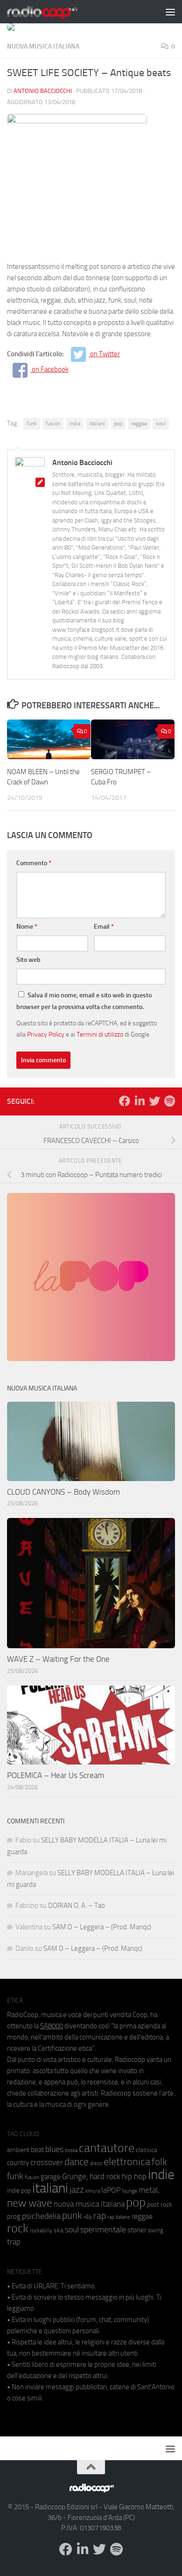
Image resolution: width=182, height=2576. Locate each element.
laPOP (111, 2190)
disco (96, 2163)
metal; (149, 2190)
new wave (30, 2203)
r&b (88, 2217)
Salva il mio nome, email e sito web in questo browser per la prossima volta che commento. (84, 1001)
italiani (97, 423)
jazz (77, 2190)
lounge (129, 2191)
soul (161, 423)
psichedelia (41, 2216)
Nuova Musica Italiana (43, 46)
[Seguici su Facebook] (125, 1101)
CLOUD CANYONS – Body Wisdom (63, 1492)
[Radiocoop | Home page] (54, 12)
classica (147, 2150)
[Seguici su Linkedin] (140, 1101)
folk (159, 2162)
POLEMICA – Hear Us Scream (56, 1775)
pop (118, 423)
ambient (18, 2150)
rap (100, 2216)
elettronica (127, 2162)
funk (32, 423)
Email (104, 927)
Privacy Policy (46, 1034)
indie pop (19, 2191)
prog (14, 2216)
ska (59, 2230)
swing (156, 2230)
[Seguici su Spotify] (169, 1101)
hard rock (105, 2177)
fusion (53, 423)
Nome (27, 927)
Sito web (28, 960)
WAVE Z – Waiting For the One (58, 1659)
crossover (47, 2162)
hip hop (134, 2176)
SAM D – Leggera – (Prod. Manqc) (102, 1927)
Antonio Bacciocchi (43, 91)
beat (37, 2150)
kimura (93, 2191)
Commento (34, 863)
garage (51, 2177)
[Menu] (170, 12)
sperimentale (103, 2230)
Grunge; (75, 2177)
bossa (71, 2150)
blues (54, 2149)
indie (75, 423)
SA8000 (52, 2026)
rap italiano (119, 2217)
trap (14, 2242)
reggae (139, 423)
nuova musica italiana (89, 2204)
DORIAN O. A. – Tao (77, 1906)
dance (77, 2162)
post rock (160, 2204)
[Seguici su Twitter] (154, 1101)
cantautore (107, 2148)
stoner (137, 2230)
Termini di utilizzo (100, 1034)
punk (72, 2216)
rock (18, 2228)
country (18, 2163)
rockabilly (41, 2230)
